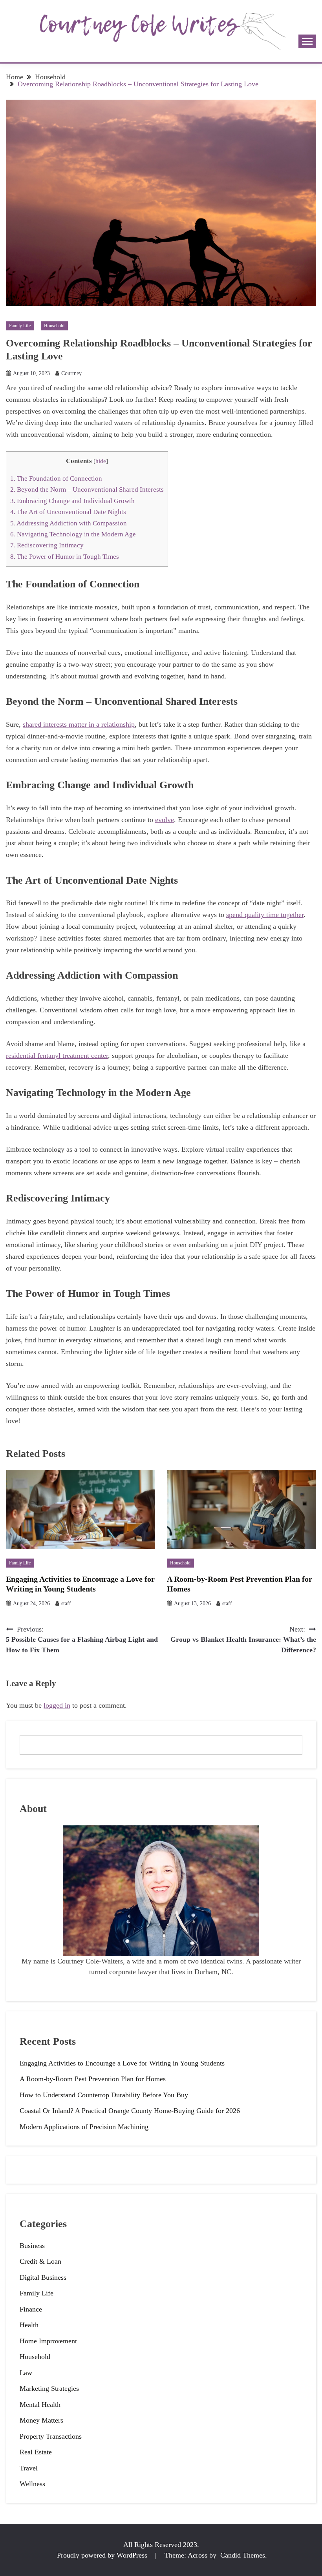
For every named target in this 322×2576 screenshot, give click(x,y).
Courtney (71, 373)
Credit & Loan (40, 2261)
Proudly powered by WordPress (103, 2555)
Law (26, 2373)
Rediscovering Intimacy (47, 545)
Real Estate (36, 2452)
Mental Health (40, 2405)
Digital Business (43, 2277)
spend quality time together (265, 915)
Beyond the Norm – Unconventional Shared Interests (87, 489)
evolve (165, 820)
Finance (31, 2309)
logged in (57, 1705)
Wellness (32, 2484)
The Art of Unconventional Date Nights (68, 512)
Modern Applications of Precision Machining (84, 2127)
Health (29, 2325)
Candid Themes (243, 2555)
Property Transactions (51, 2436)
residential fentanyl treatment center (57, 1056)
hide (101, 461)
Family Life (20, 326)
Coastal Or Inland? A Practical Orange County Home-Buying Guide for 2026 (130, 2111)
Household (54, 326)
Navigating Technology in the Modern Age (73, 534)
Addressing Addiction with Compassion (69, 523)
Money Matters (41, 2420)
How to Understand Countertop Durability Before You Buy (104, 2095)
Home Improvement (48, 2341)
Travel (29, 2468)
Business (32, 2246)
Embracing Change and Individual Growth (72, 501)
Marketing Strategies (49, 2388)
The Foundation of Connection (56, 479)
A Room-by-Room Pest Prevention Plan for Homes (93, 2079)
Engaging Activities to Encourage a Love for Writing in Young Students (122, 2063)
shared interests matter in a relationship (79, 724)
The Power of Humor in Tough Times (65, 557)
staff (66, 1603)
